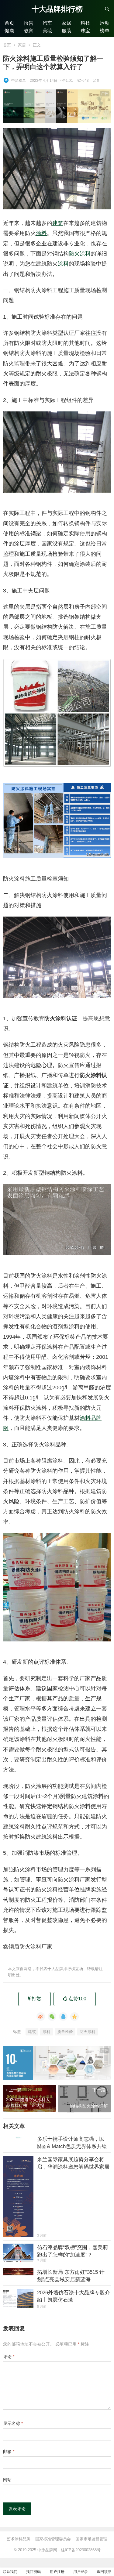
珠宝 (85, 31)
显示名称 (13, 2423)
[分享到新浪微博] (41, 2017)
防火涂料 (80, 254)
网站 (7, 2480)
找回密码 (33, 2572)
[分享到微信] (52, 2017)
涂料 (41, 233)
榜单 (105, 31)
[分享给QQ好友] (63, 2017)
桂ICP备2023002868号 (81, 2550)
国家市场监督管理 (92, 2539)
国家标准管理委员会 (53, 2539)
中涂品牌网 (47, 2550)
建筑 (58, 223)
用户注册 (57, 2572)
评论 (9, 2357)
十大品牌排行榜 (57, 9)
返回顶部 (104, 2572)
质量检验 (65, 2032)
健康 (9, 31)
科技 (85, 23)
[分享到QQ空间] (74, 2017)
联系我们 (10, 2572)
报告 (29, 23)
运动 (105, 23)
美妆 (47, 31)
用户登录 (81, 2572)
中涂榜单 (19, 81)
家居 (67, 23)
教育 (29, 31)
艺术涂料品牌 (19, 2539)
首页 (9, 23)
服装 (67, 31)
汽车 (47, 23)
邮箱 (9, 2451)
